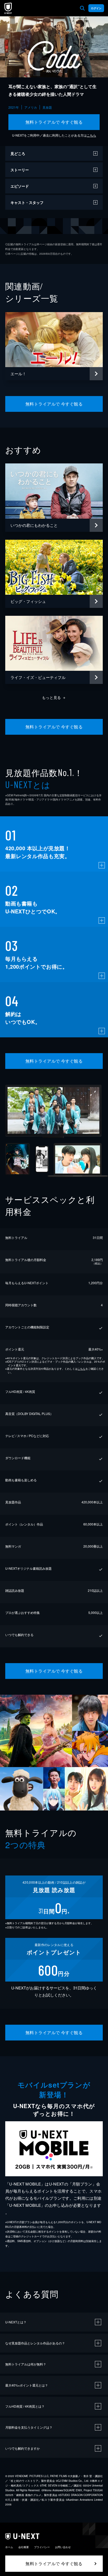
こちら (91, 135)
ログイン (96, 8)
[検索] (82, 8)
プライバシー (42, 2547)
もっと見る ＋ (54, 697)
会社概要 (24, 2547)
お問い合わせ (63, 2547)
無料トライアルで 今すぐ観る (54, 122)
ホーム (9, 2547)
